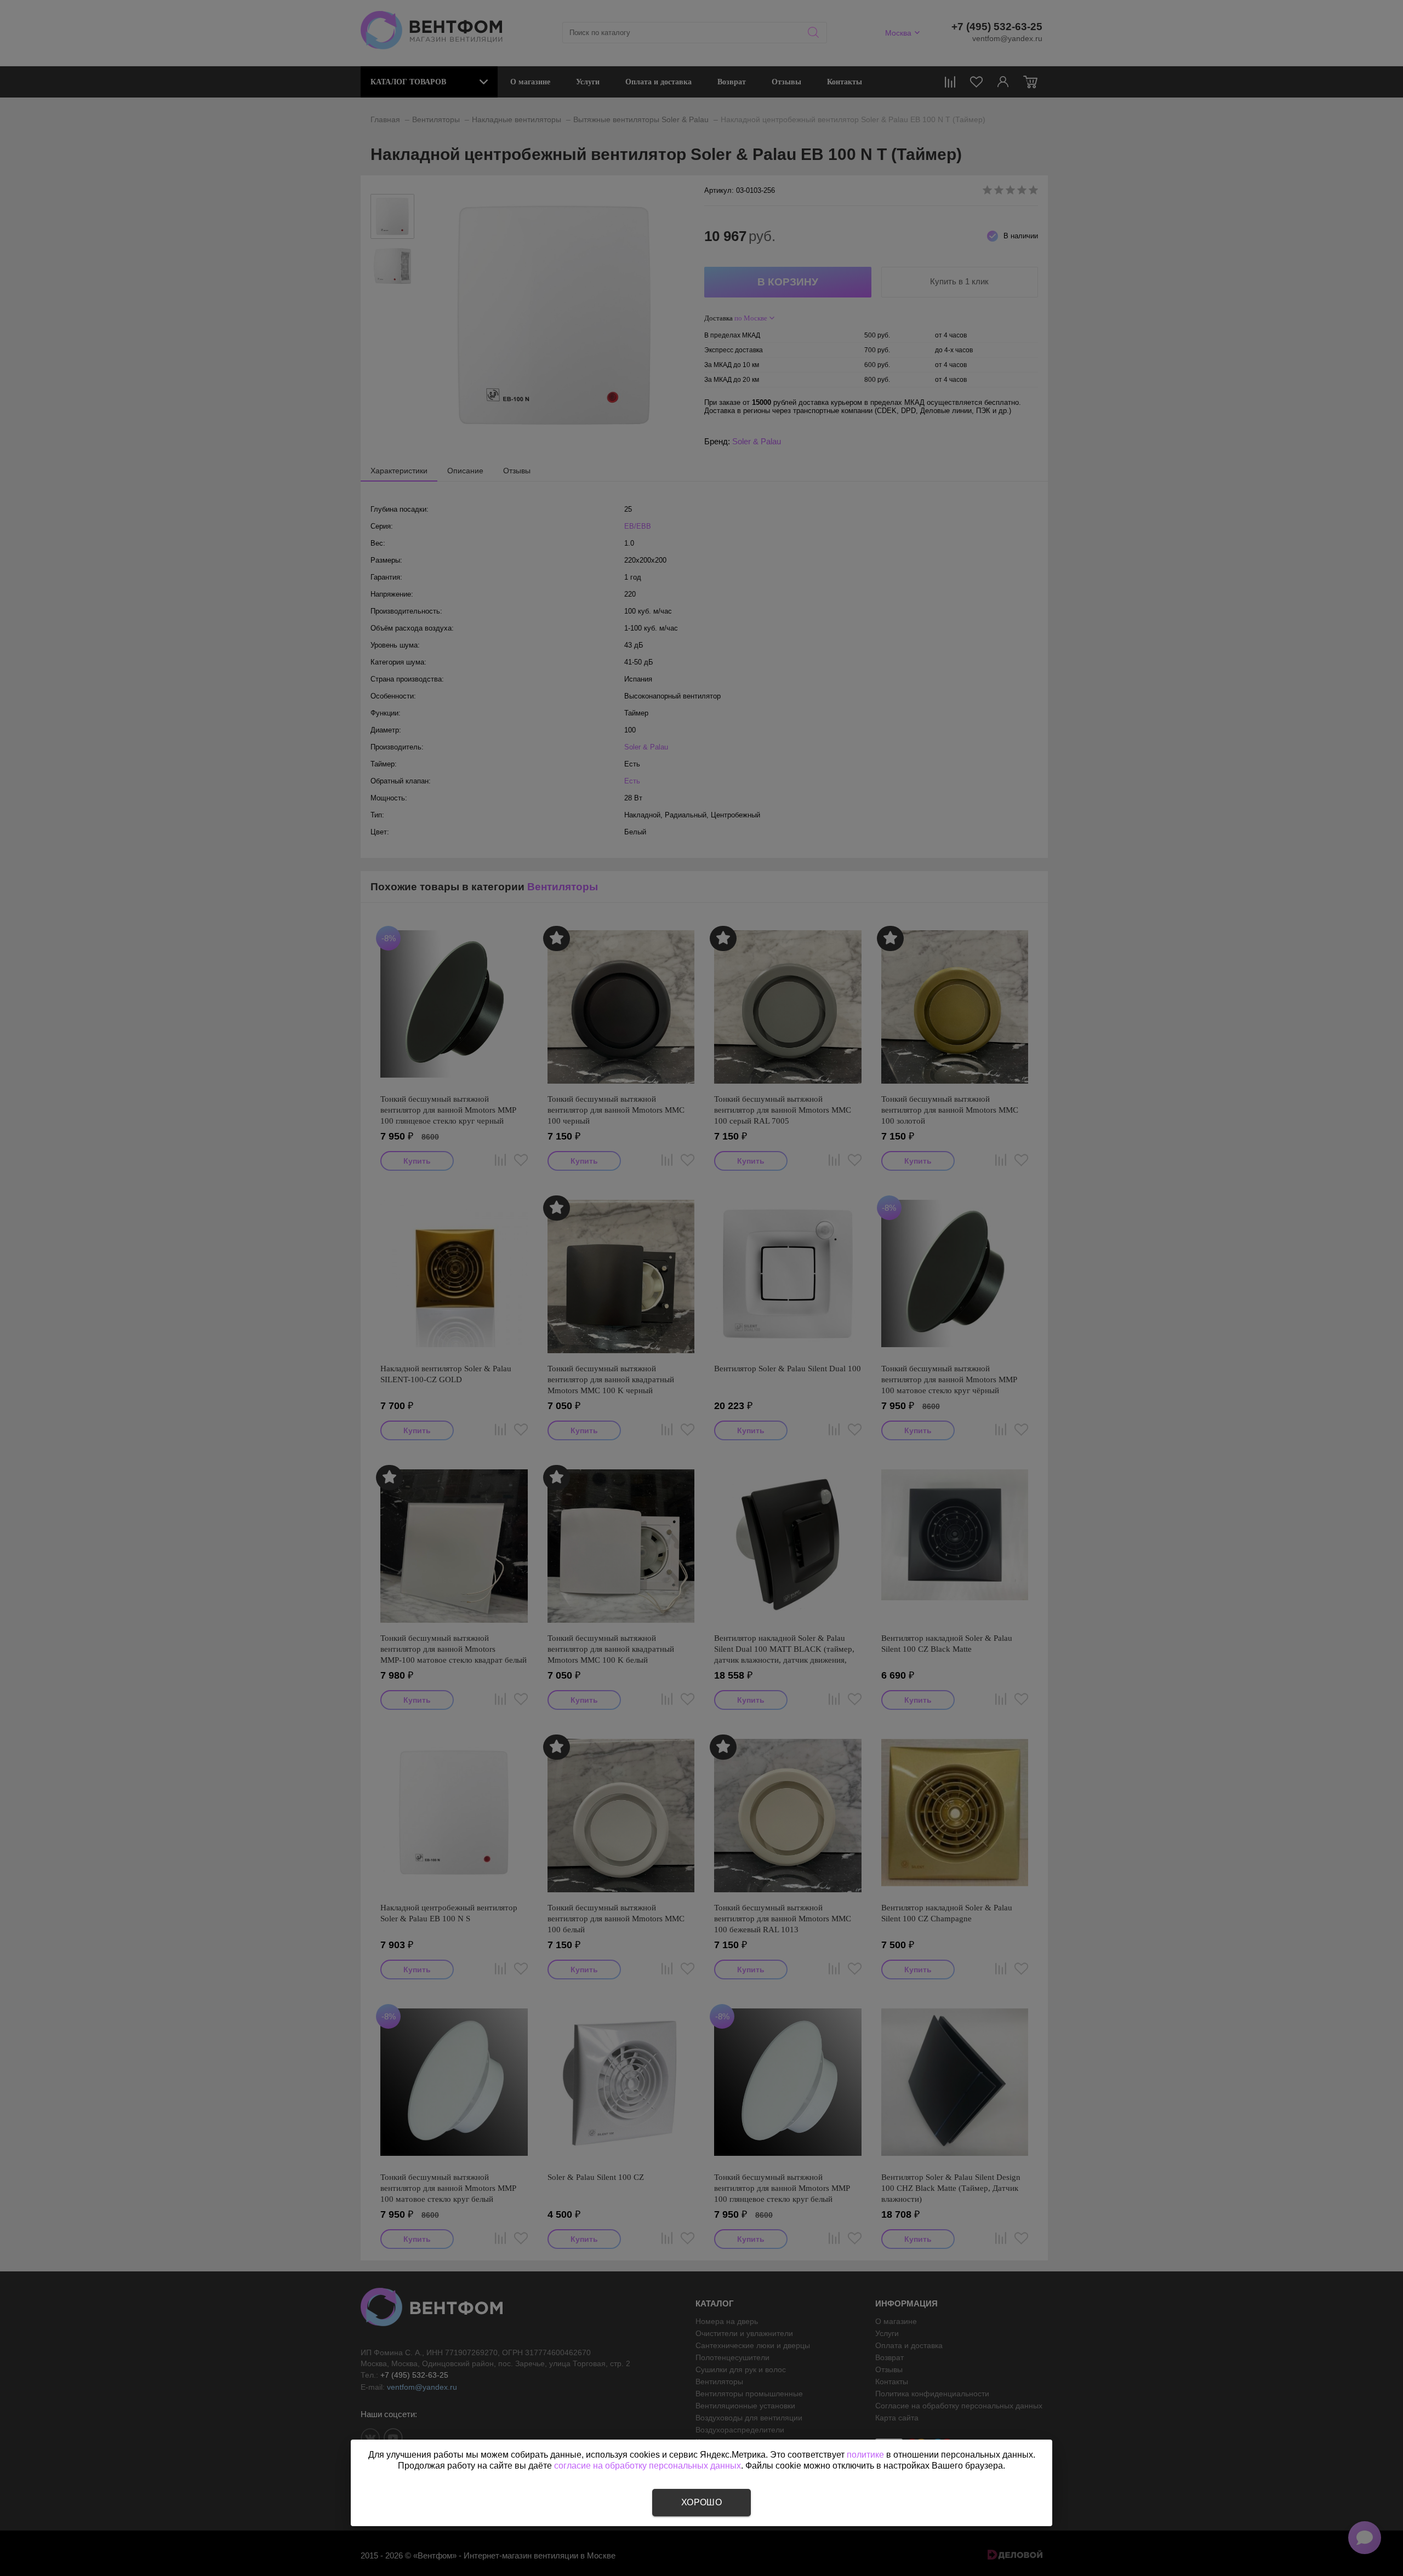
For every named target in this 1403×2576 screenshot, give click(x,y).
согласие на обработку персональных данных (648, 2466)
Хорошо (701, 2502)
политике (865, 2455)
